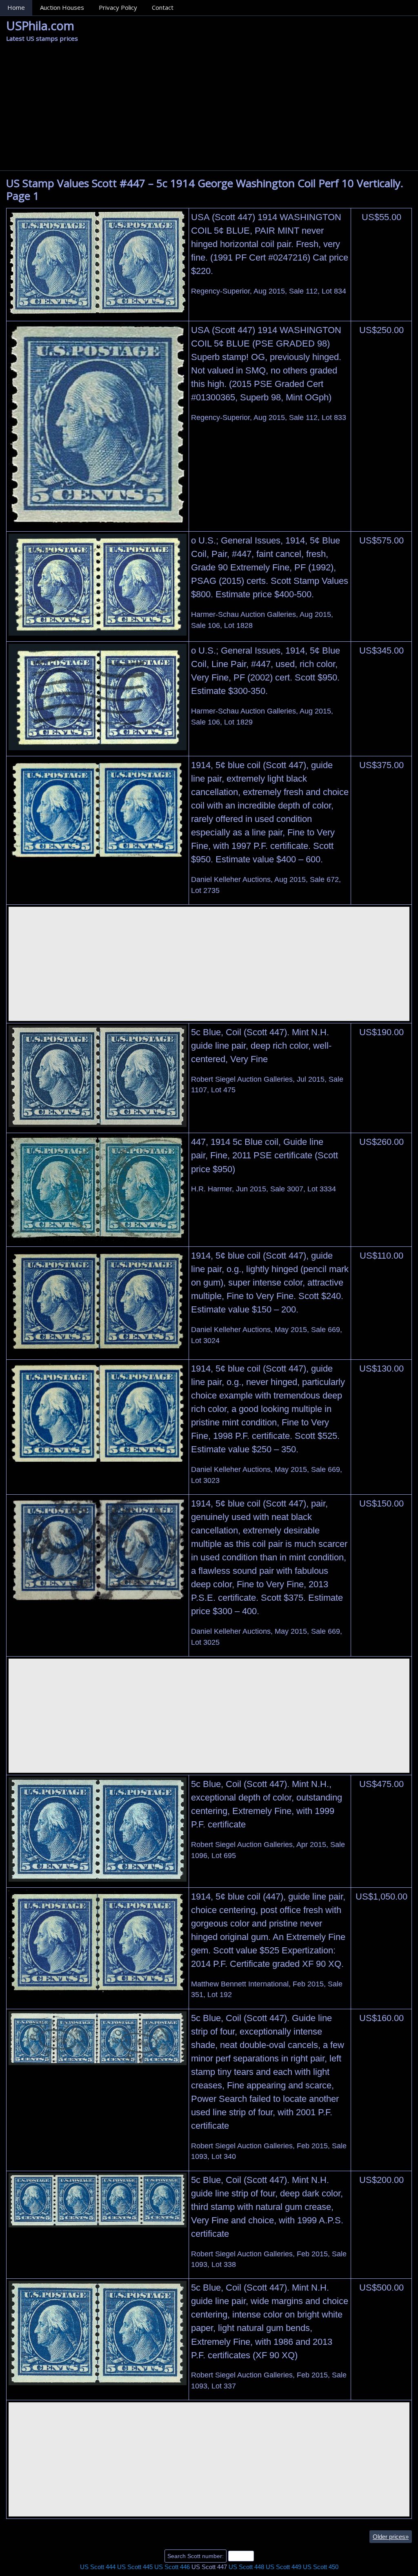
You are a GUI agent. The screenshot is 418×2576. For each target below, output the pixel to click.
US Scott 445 (135, 2567)
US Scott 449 (283, 2567)
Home (16, 7)
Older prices (391, 2537)
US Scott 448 (246, 2567)
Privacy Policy (118, 7)
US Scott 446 (172, 2567)
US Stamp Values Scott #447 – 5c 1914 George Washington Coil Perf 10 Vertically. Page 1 (205, 189)
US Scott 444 (98, 2567)
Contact (163, 7)
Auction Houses (62, 7)
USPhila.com (40, 25)
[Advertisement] (209, 109)
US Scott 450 (321, 2567)
